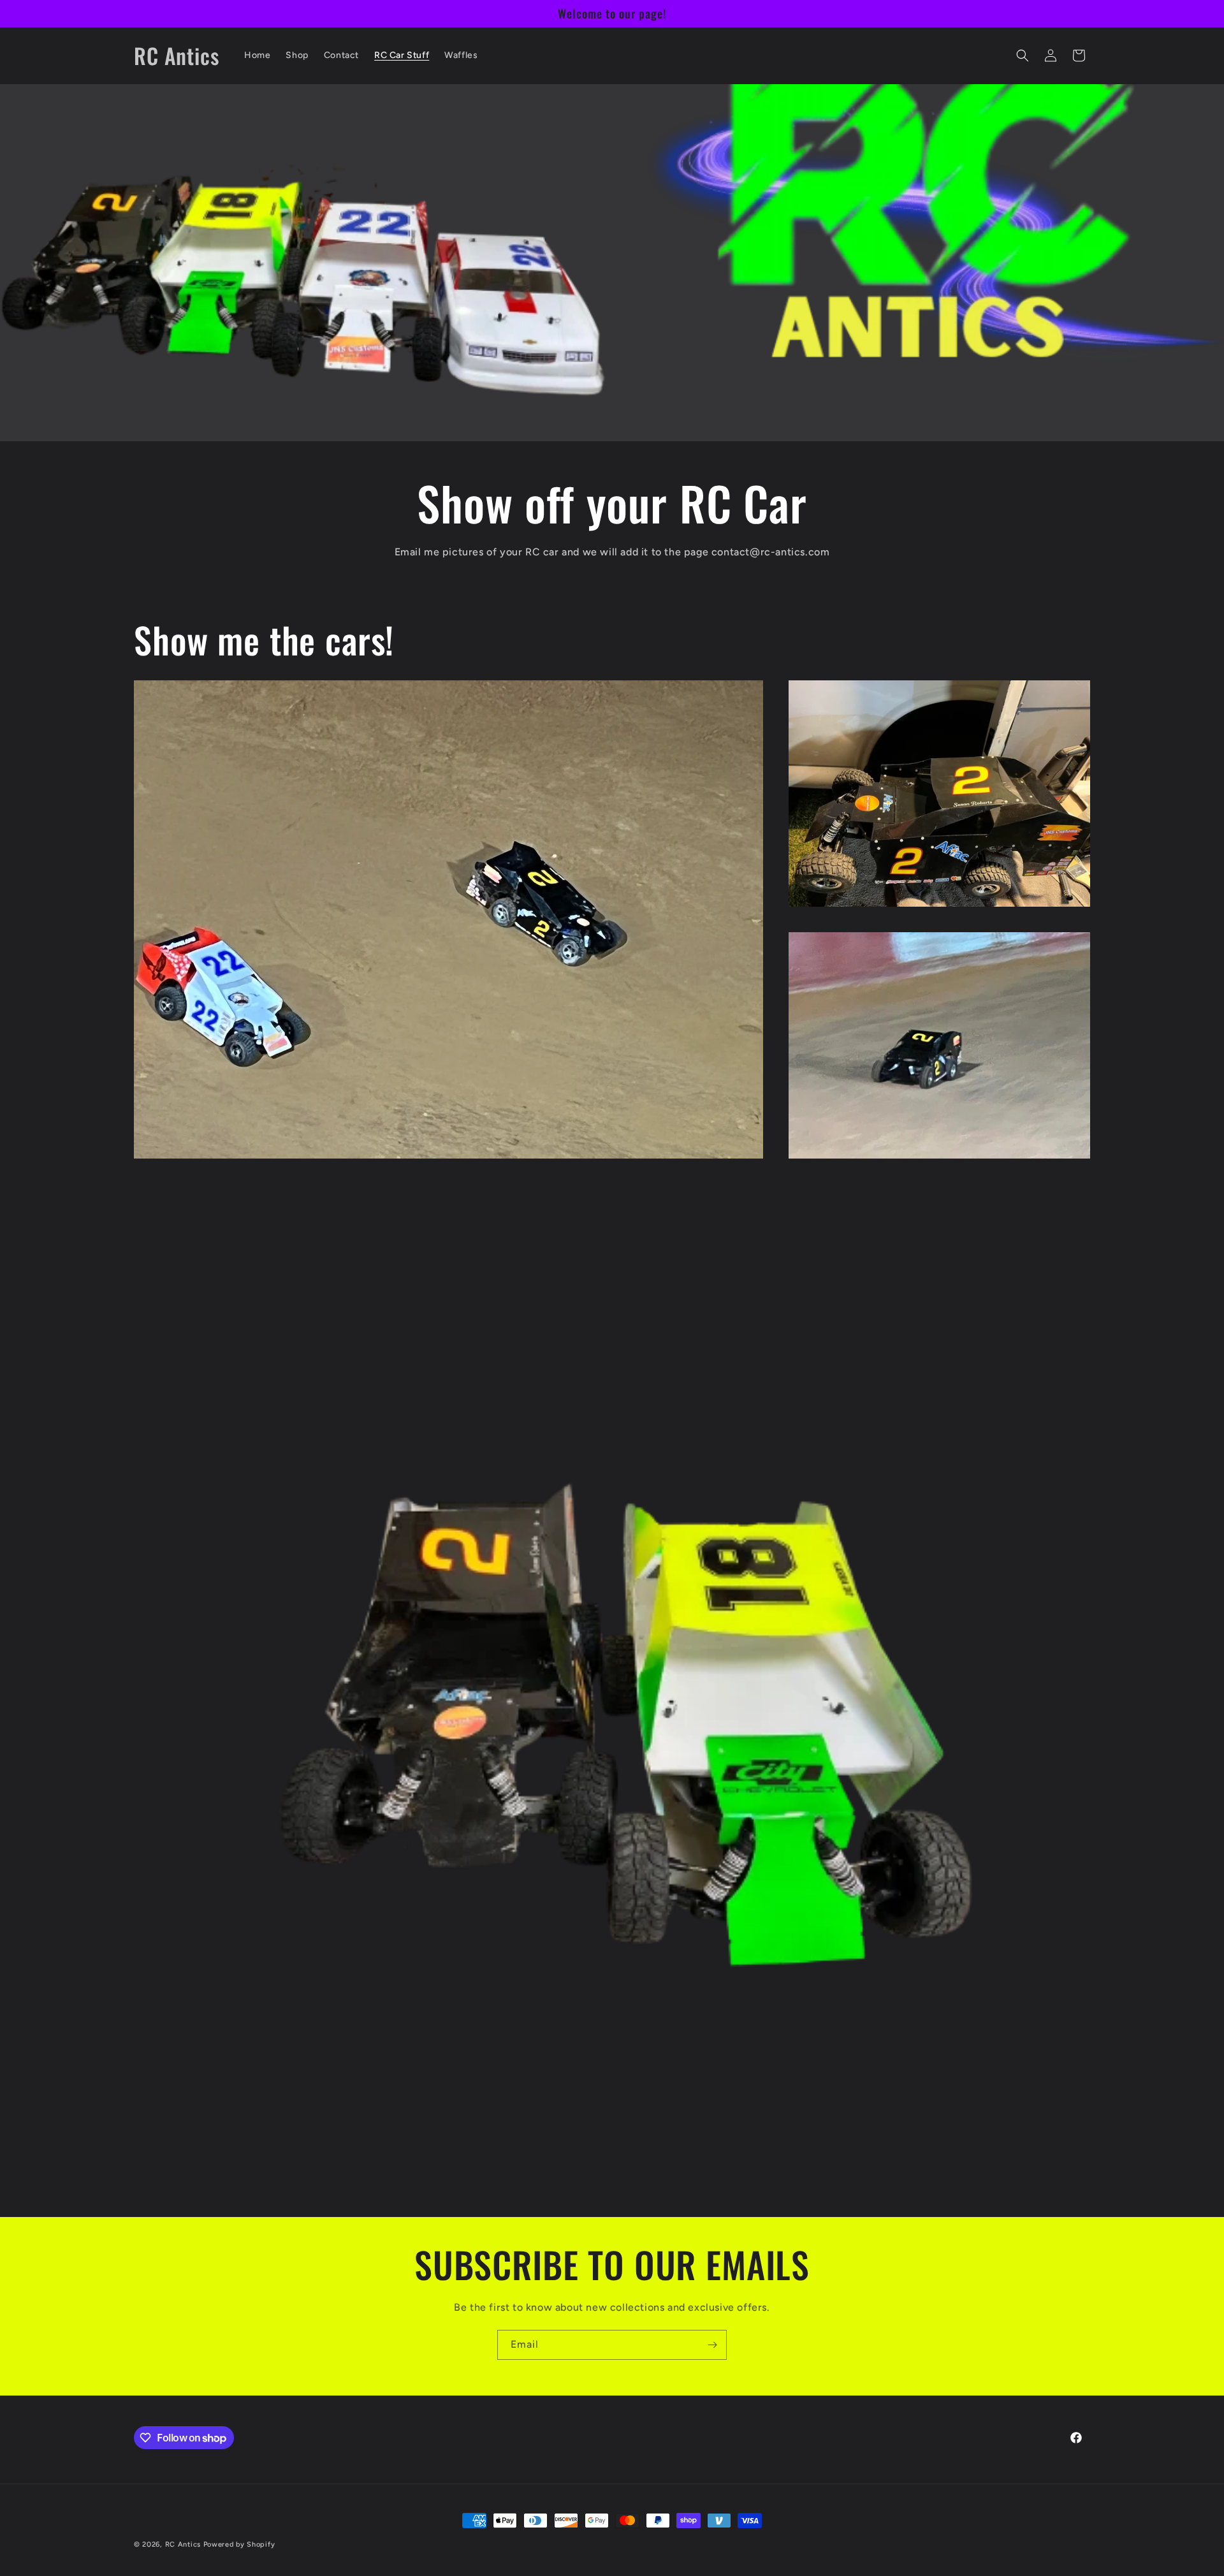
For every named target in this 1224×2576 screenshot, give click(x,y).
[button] (1023, 55)
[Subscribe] (712, 2345)
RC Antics (183, 2544)
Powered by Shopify (239, 2544)
